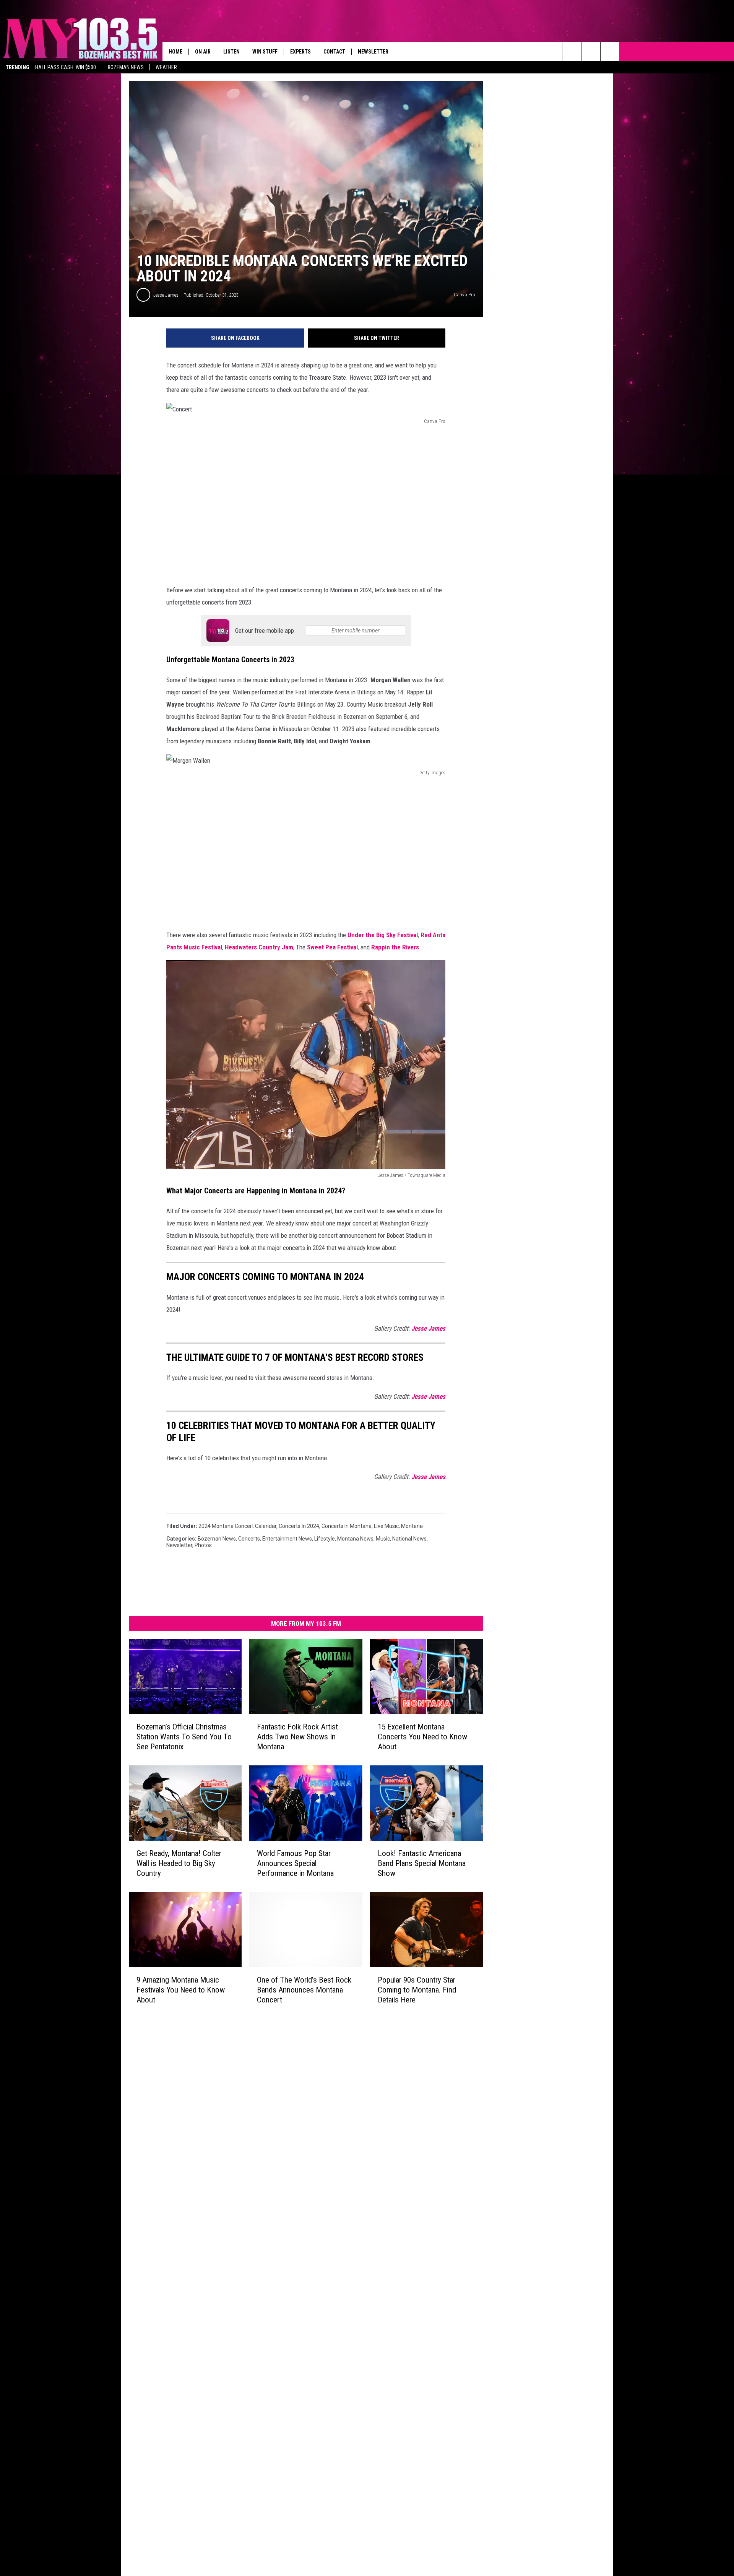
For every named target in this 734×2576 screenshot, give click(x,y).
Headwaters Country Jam (259, 947)
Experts (300, 52)
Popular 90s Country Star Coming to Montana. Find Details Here (417, 1990)
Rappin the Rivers (395, 947)
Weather (166, 67)
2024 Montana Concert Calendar (237, 1526)
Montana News (355, 1539)
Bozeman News (126, 67)
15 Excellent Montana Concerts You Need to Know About (422, 1737)
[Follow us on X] (591, 52)
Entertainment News (287, 1539)
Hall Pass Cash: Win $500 (66, 67)
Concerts (249, 1539)
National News (409, 1539)
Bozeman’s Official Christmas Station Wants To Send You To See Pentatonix (184, 1737)
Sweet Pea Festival (332, 947)
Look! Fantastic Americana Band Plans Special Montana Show (422, 1863)
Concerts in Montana (347, 1526)
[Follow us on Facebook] (572, 52)
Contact (334, 52)
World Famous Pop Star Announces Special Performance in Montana (295, 1863)
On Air (203, 52)
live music (386, 1526)
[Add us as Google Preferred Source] (553, 52)
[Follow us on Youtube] (610, 52)
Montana (412, 1526)
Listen (231, 52)
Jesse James (166, 295)
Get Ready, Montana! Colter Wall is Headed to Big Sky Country (179, 1863)
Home (175, 52)
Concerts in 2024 (299, 1526)
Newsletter (373, 52)
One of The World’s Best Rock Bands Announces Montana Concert (304, 1990)
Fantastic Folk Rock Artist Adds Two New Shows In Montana (297, 1737)
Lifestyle (325, 1539)
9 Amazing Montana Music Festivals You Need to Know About (181, 1990)
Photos (203, 1545)
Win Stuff (265, 52)
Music (383, 1539)
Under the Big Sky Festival (383, 935)
